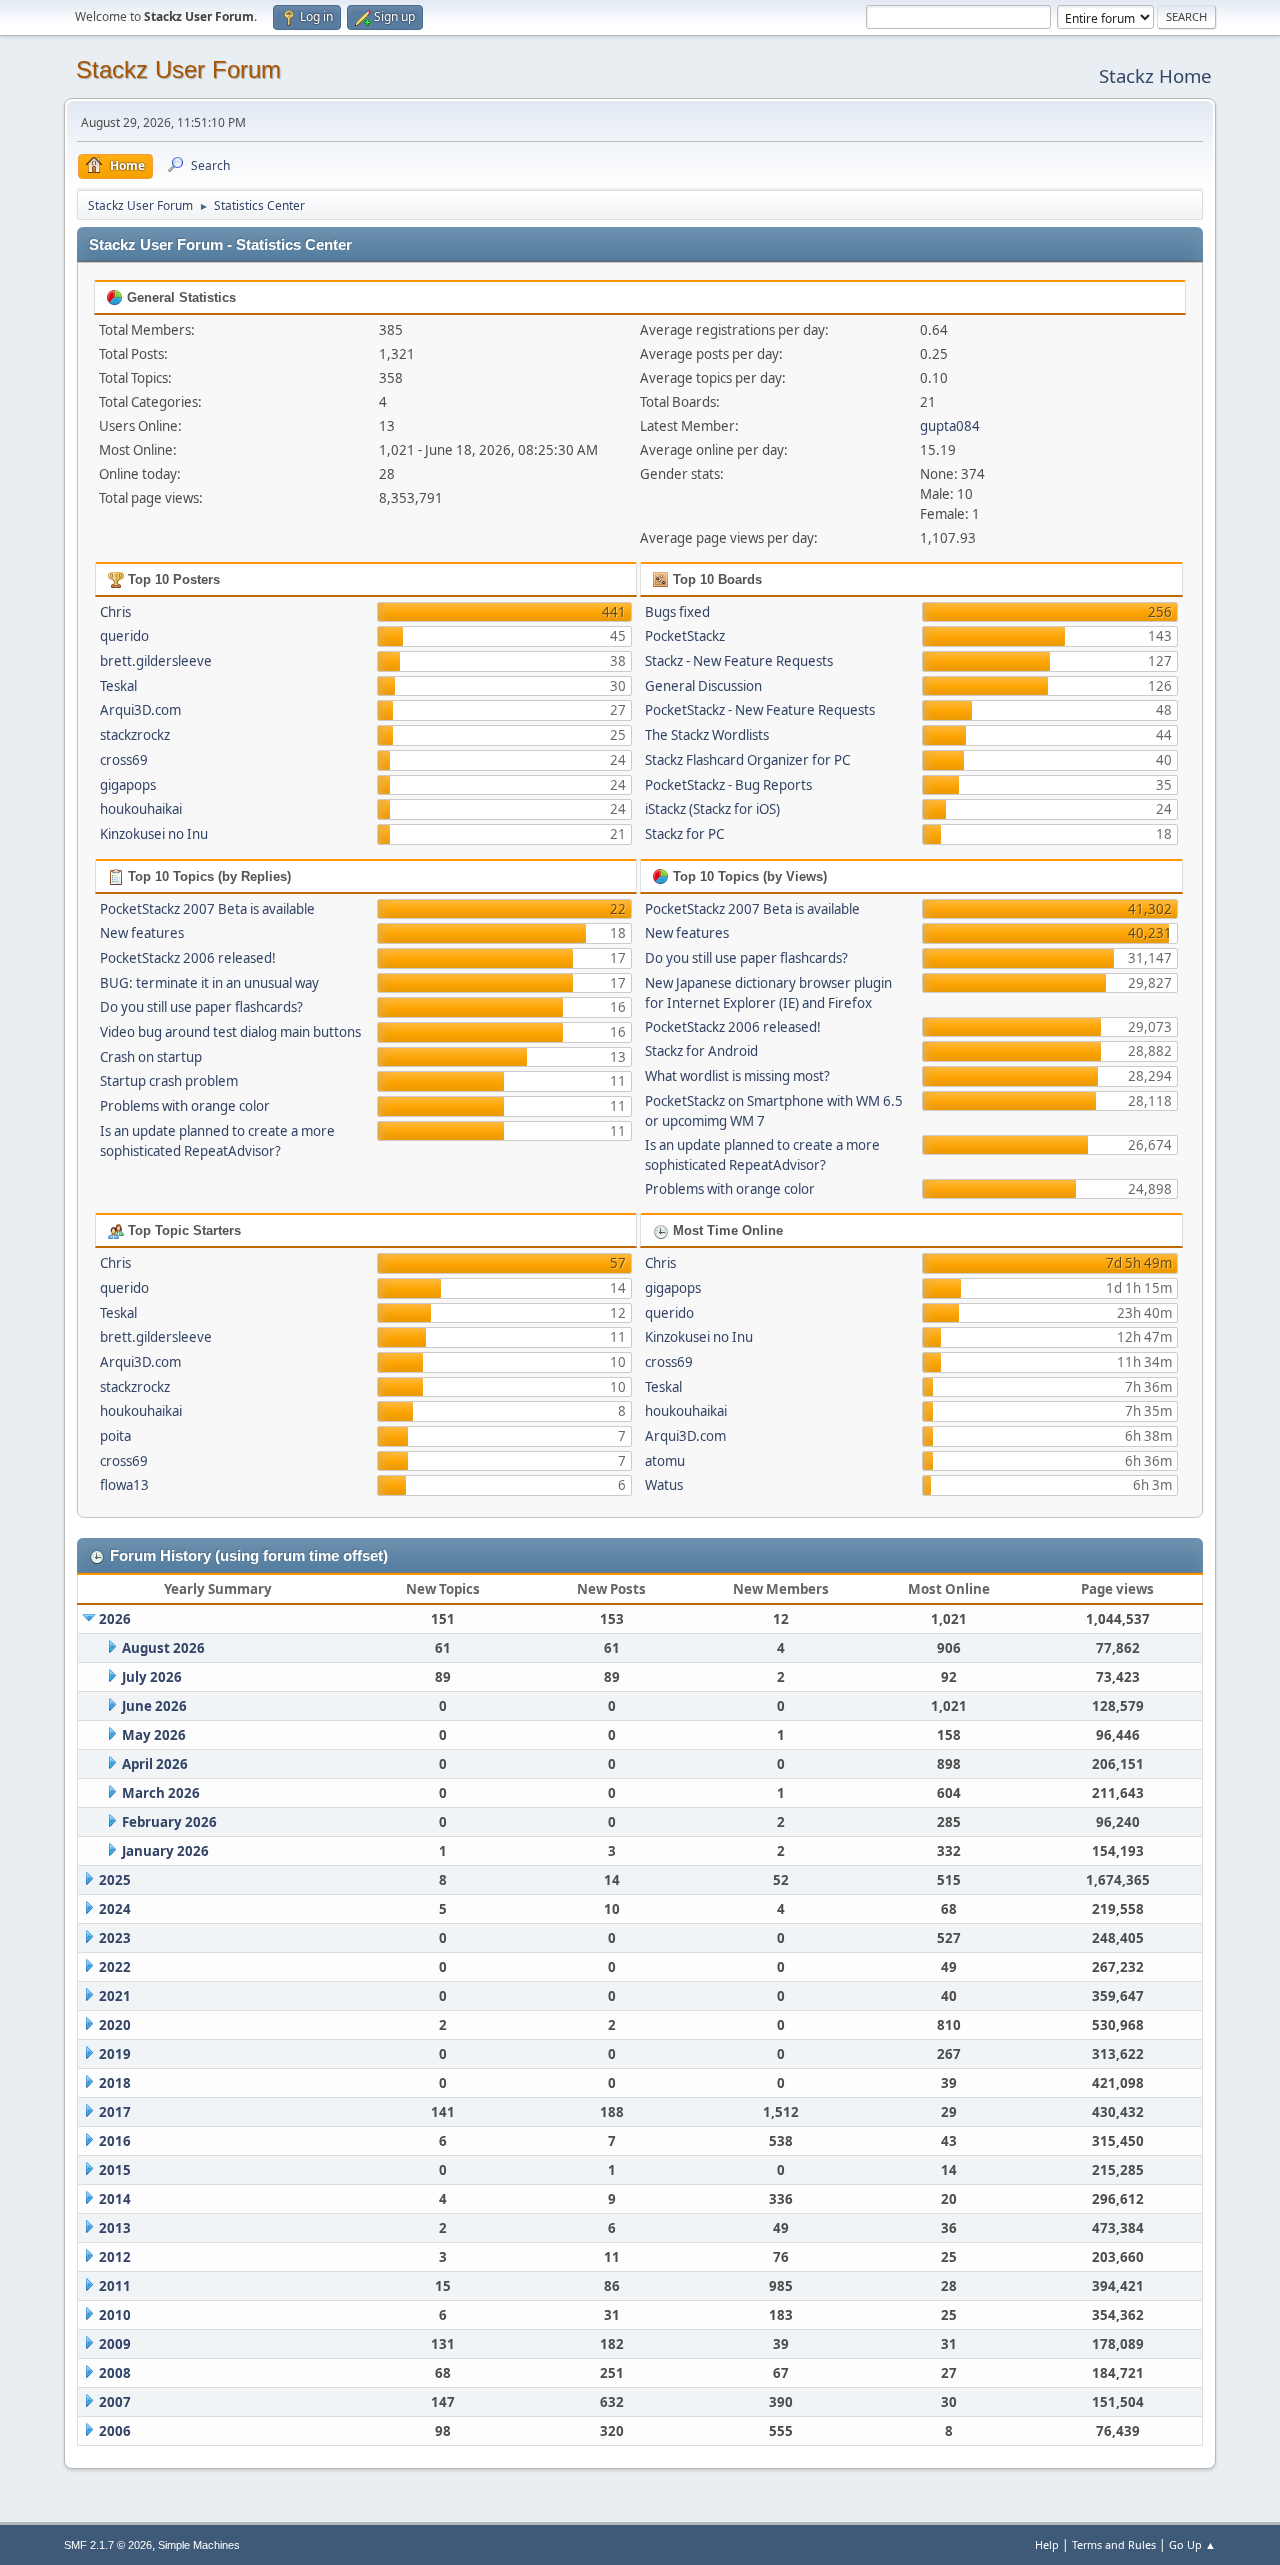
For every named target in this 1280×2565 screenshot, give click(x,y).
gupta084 (950, 426)
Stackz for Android (701, 1051)
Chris (115, 612)
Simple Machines (199, 2545)
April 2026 (155, 1764)
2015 (115, 2170)
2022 (115, 1967)
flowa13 (124, 1485)
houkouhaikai (141, 809)
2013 (115, 2228)
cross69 (124, 760)
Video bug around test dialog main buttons (230, 1032)
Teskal (118, 686)
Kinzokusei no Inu (154, 834)
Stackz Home (1155, 75)
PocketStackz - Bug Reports (728, 785)
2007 (115, 2402)
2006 (115, 2431)
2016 (115, 2141)
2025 (115, 1880)
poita (115, 1436)
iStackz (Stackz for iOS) (712, 809)
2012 (115, 2257)
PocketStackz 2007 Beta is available (207, 909)
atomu (665, 1461)
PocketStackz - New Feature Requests (760, 710)
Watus (664, 1485)
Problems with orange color (185, 1106)
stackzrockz (135, 735)
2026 (115, 1619)
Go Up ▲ (1192, 2544)
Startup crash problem (169, 1081)
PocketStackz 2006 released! (188, 958)
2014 (115, 2199)
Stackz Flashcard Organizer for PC (747, 760)
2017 (115, 2112)
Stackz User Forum (178, 69)
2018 (115, 2083)
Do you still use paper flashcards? (201, 1007)
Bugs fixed (677, 612)
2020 (115, 2025)
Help (1047, 2544)
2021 (115, 1996)
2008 (115, 2373)
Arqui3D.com (140, 710)
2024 (115, 1909)
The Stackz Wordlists (707, 735)
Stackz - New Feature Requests (739, 661)
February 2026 (169, 1822)
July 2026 (152, 1677)
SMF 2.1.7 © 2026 (108, 2545)
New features (142, 933)
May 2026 (154, 1735)
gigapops (128, 785)
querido (124, 636)
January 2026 (165, 1851)
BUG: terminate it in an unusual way (209, 983)
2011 (115, 2286)
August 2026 (163, 1648)
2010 (115, 2315)
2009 (115, 2344)
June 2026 (154, 1706)
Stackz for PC (684, 834)
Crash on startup (151, 1057)
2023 (115, 1938)
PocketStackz (685, 636)
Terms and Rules (1114, 2544)
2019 (115, 2054)
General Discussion (703, 686)
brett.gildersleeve (156, 661)
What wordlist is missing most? (737, 1076)
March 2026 (161, 1793)
